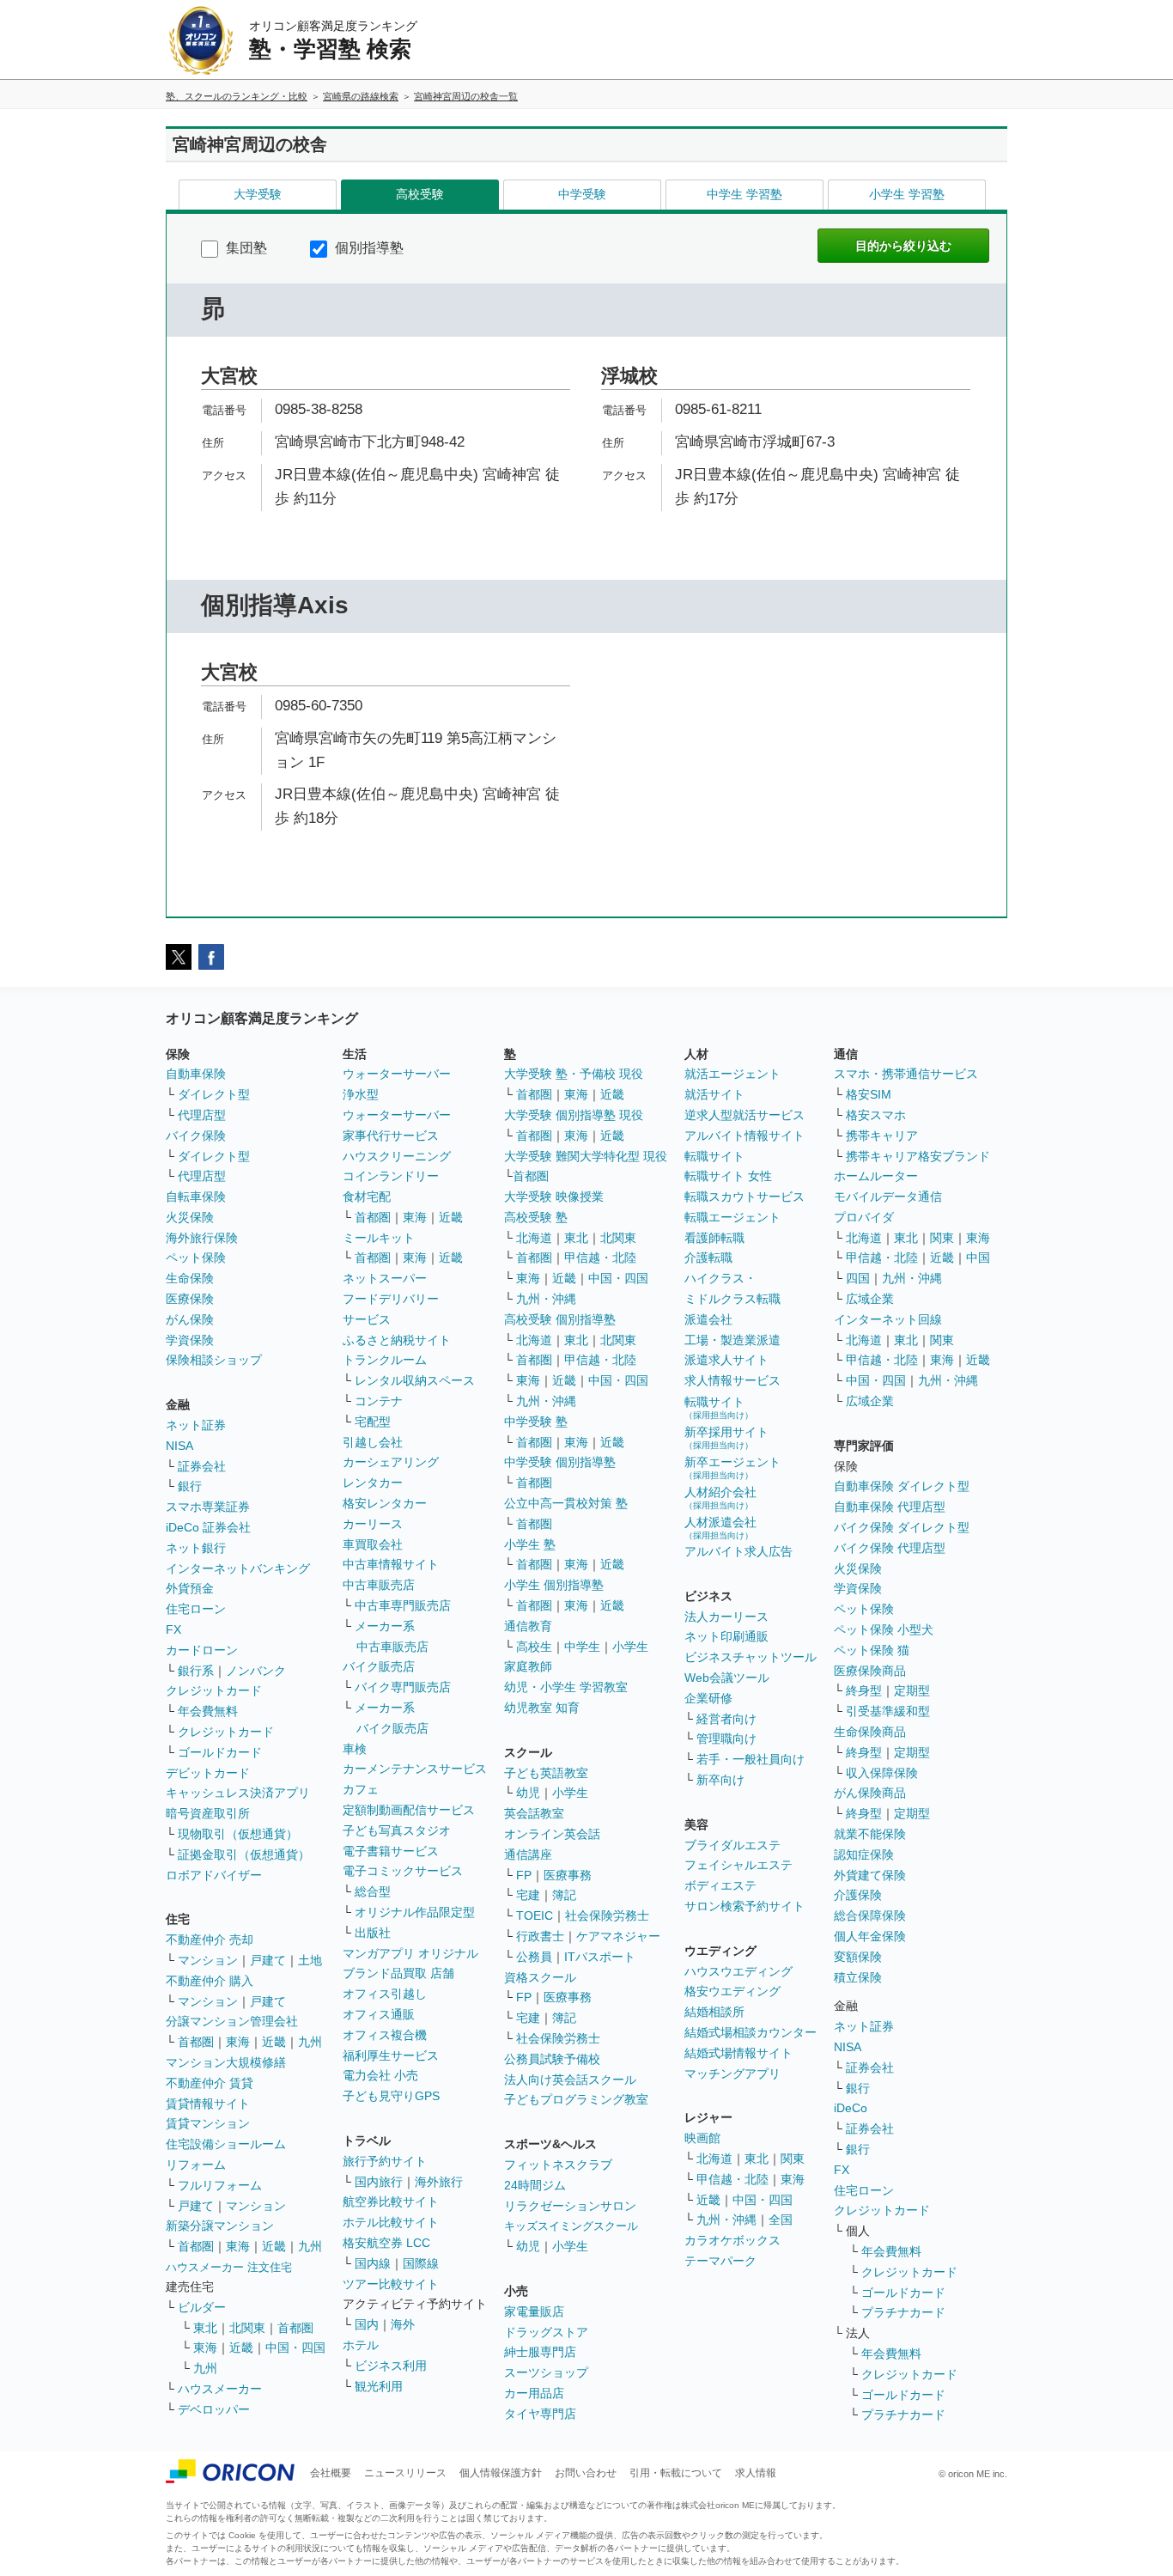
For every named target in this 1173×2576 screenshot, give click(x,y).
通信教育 (528, 1626)
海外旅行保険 (202, 1238)
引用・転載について (676, 2473)
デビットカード (208, 1773)
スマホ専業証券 (208, 1507)
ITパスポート (600, 1957)
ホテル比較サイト (391, 2222)
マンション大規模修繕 (226, 2062)
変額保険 (858, 1957)
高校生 (534, 1647)
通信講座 (528, 1854)
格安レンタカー (385, 1503)
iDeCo (851, 2108)
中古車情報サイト (391, 1564)
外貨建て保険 (870, 1875)
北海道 (534, 1238)
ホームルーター (876, 1176)
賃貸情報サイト (208, 2104)
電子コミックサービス (403, 1871)
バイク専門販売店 (403, 1687)
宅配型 (373, 1422)
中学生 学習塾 (745, 194)
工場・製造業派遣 (732, 1340)
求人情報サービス (732, 1380)
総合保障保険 (870, 1915)
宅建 (528, 1895)
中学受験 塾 (536, 1422)
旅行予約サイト (385, 2161)
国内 (367, 2324)
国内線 (373, 2263)
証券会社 (202, 1466)
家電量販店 (534, 2311)
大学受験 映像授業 (554, 1197)
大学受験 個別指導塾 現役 (574, 1115)
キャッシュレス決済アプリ (238, 1793)
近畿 (274, 2042)
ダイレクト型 (214, 1094)
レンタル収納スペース (415, 1380)
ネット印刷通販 (726, 1636)
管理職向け (726, 1739)
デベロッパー (214, 2409)
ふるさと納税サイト (397, 1340)
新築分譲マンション (220, 2226)
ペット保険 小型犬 (884, 1629)
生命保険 (190, 1278)
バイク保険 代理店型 (890, 1548)
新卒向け (720, 1780)
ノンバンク (256, 1671)
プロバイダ (864, 1217)
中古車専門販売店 (403, 1605)
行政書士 (540, 1936)
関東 (793, 2159)
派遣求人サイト (726, 1360)
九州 (310, 2042)
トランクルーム (385, 1360)
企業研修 (708, 1698)
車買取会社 (373, 1544)
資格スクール (540, 1977)
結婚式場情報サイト (738, 2053)
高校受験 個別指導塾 (560, 1319)
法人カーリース (726, 1617)
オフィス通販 (379, 2014)
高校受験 (420, 194)
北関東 (247, 2328)
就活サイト (714, 1094)
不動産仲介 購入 (210, 1981)
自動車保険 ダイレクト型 (902, 1486)
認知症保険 (864, 1854)
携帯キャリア (882, 1136)
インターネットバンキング (238, 1568)
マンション (208, 1960)
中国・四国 (295, 2348)
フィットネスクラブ (558, 2165)
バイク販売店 (379, 1666)
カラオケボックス (732, 2240)
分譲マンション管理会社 (232, 2021)
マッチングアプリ (732, 2074)
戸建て (268, 1960)
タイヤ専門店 (540, 2414)
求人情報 (756, 2473)
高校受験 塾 (536, 1217)
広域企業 (870, 1299)
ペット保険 (196, 1258)
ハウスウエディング (738, 1971)
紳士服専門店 (540, 2352)
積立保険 (858, 1977)
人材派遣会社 (720, 1528)
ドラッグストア (546, 2332)
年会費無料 (208, 1711)
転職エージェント (732, 1217)
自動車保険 (196, 1074)
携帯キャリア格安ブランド (918, 1156)
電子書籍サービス (391, 1851)
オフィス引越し (385, 1994)
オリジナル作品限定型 (415, 1912)
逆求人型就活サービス (745, 1115)
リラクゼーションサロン (570, 2206)
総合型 (373, 1891)
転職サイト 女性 (728, 1176)
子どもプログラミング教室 (576, 2099)
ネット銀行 (196, 1548)
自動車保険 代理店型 (890, 1507)
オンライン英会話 (552, 1834)
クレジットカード (214, 1690)
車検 (355, 1749)
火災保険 (190, 1217)
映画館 (702, 2138)
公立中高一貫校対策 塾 (566, 1503)
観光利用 (379, 2386)
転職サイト (714, 1156)
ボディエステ (720, 1885)
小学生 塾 (530, 1544)
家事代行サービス (391, 1136)
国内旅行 (379, 2182)
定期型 (912, 1690)
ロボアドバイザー (214, 1875)
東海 (238, 2042)
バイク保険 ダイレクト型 (902, 1527)
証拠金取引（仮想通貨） (244, 1854)
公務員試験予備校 (552, 2059)
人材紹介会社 (720, 1498)
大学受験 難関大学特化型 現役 (586, 1156)
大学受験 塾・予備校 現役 (574, 1074)
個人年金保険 (870, 1936)
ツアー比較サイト (391, 2284)
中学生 (582, 1647)
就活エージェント (732, 1074)
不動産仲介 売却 (210, 1940)
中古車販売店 (379, 1585)
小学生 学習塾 (907, 194)
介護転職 (708, 1258)
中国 (978, 1258)
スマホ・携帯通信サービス (906, 1074)
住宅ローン (196, 1609)
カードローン (202, 1650)
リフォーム (196, 2165)
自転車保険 (196, 1197)
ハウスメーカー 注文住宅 (229, 2267)
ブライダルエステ (732, 1845)
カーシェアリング (391, 1462)
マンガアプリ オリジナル (410, 1953)
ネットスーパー (385, 1278)
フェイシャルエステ (738, 1865)
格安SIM (869, 1094)
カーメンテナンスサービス (415, 1769)
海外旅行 (439, 2182)
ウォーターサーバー (397, 1074)
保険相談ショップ (214, 1360)
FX (173, 1629)
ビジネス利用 (391, 2366)
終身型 (864, 1690)
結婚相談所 (714, 2012)
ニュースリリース (405, 2473)
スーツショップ (546, 2372)
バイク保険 (196, 1136)
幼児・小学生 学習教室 (566, 1687)
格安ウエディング (732, 1991)
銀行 (190, 1486)
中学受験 (582, 194)
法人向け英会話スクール (570, 2080)
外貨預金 (190, 1588)
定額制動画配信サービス (409, 1810)
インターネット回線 (888, 1319)
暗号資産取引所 (208, 1813)
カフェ (361, 1789)
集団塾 (245, 248)
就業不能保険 (870, 1834)
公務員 (534, 1957)
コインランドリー (391, 1176)
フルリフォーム (220, 2185)
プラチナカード (903, 2312)
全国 (781, 2220)
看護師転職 (714, 1238)
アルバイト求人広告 (738, 1551)
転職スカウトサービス (745, 1197)
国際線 (421, 2263)
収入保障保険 (882, 1773)
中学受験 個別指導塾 (560, 1462)
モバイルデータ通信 (888, 1197)
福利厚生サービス (391, 2055)
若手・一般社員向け (751, 1759)
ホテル (361, 2345)
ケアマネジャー (618, 1936)
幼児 (528, 1793)
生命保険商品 (870, 1732)
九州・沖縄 (546, 1299)
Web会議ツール (727, 1678)
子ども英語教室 (546, 1773)
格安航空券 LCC (386, 2243)
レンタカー (373, 1483)
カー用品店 (534, 2393)
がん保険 (190, 1319)
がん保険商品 (870, 1793)
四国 (858, 1278)
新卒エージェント (732, 1468)
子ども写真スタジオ (397, 1830)
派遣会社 (708, 1319)
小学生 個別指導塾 (554, 1585)
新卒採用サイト (726, 1437)
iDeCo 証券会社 (208, 1527)
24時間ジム (535, 2185)
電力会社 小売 (380, 2075)
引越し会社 (373, 1442)
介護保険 (858, 1895)
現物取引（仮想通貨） (238, 1834)
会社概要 (331, 2473)
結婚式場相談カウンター (751, 2032)
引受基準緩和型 (888, 1711)
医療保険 (190, 1299)
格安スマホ (876, 1115)
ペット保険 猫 (872, 1650)
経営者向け (726, 1719)
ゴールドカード (220, 1752)
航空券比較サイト (391, 2201)
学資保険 (190, 1340)
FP (524, 1875)
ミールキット (379, 1238)
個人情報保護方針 (501, 2473)
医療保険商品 (870, 1671)
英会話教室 (534, 1813)
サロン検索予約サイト (745, 1906)
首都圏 (196, 2042)
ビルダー (202, 2307)
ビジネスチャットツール (751, 1657)
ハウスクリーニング (397, 1156)
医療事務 (568, 1875)
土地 (310, 1960)
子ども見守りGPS (391, 2096)
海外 (403, 2324)
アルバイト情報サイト (745, 1136)
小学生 (630, 1647)
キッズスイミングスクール (571, 2226)
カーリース (373, 1524)
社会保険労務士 (607, 1915)
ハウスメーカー (220, 2389)
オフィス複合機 (385, 2035)
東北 (205, 2328)
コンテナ (379, 1401)
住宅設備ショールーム (226, 2144)
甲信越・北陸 (600, 1258)
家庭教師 (528, 1666)
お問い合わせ (586, 2473)
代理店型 (202, 1115)
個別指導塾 (368, 248)
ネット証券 (196, 1425)
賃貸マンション (208, 2123)
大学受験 (258, 194)
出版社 (373, 1933)
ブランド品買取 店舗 (398, 1973)
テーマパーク (720, 2261)
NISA (179, 1446)
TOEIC (535, 1915)
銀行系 (196, 1671)
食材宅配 (367, 1197)
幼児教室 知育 (542, 1708)
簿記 (564, 1895)
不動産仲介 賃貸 (210, 2083)
